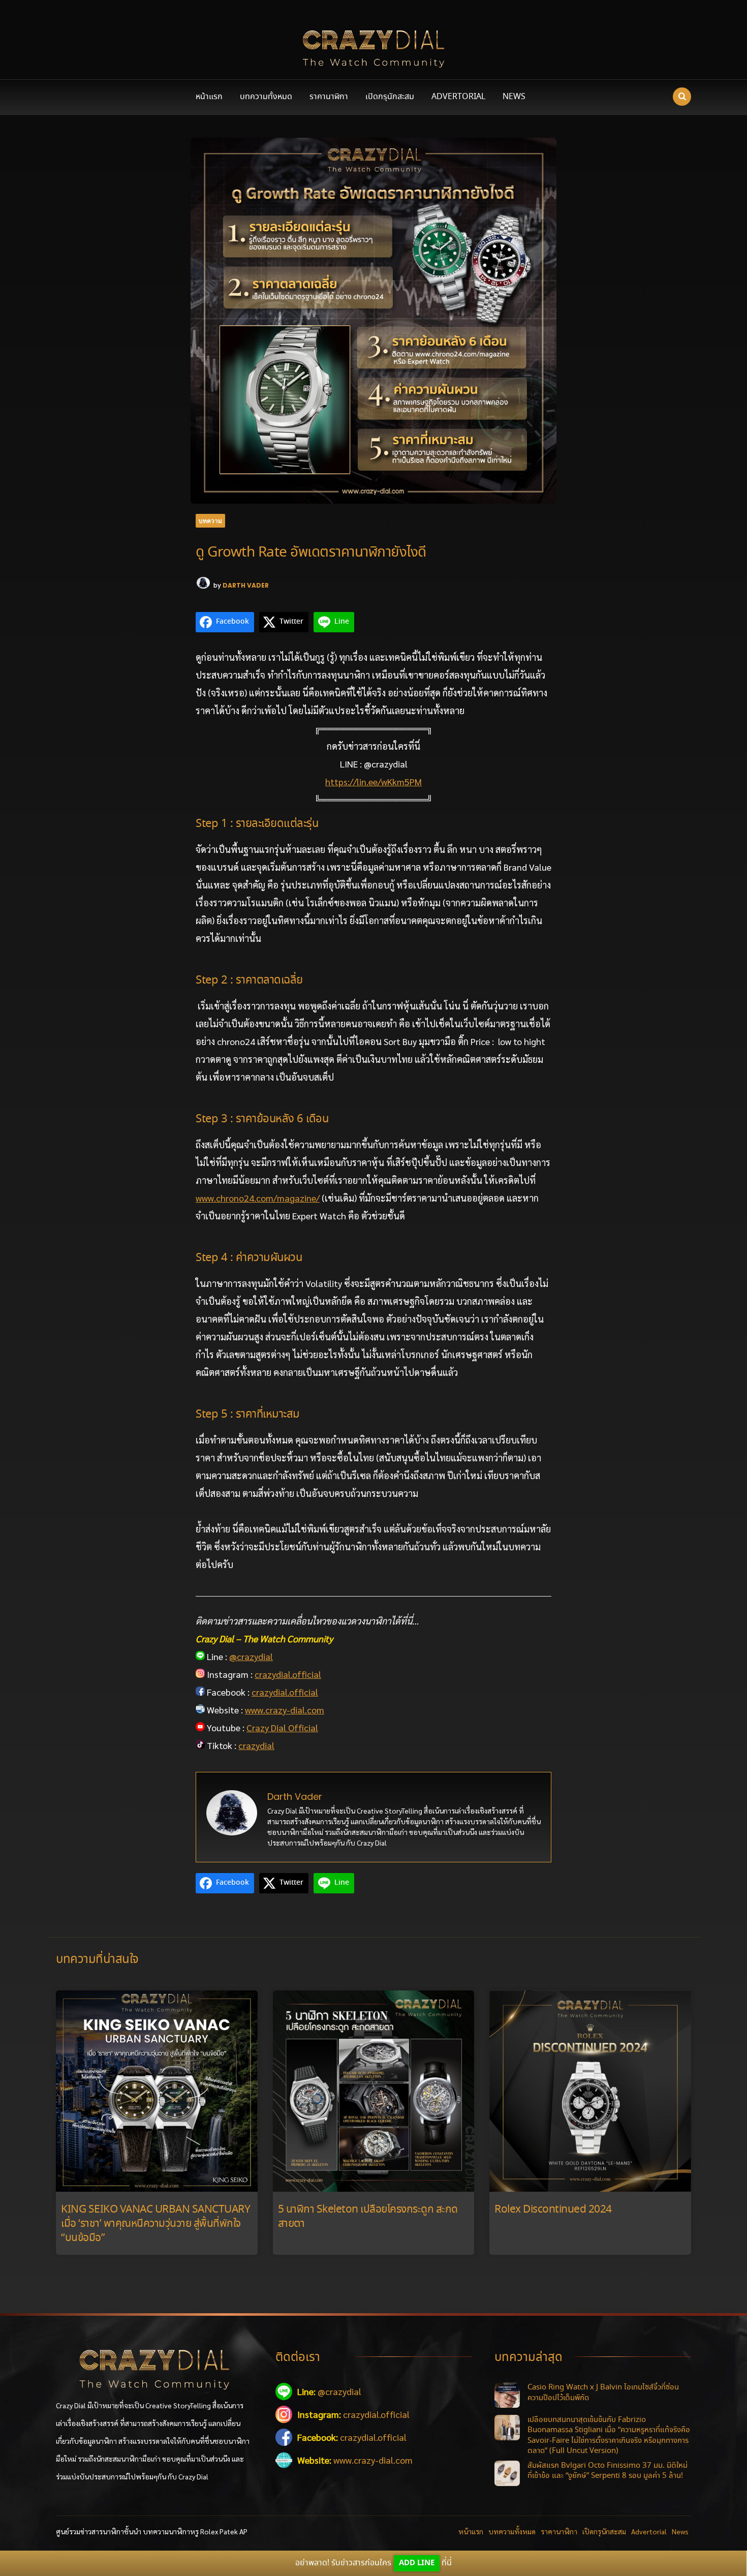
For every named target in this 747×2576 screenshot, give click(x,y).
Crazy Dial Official (282, 1727)
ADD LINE (417, 2563)
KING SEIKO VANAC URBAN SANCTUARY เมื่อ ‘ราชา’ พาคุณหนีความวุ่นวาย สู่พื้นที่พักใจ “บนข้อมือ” (155, 2224)
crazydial (256, 1745)
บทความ (210, 521)
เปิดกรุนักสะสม (390, 97)
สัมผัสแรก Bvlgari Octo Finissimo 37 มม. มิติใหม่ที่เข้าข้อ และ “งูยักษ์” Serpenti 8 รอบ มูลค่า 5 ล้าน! (608, 2471)
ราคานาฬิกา (329, 97)
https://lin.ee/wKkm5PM (373, 781)
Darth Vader (246, 585)
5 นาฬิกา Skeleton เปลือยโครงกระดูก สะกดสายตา (368, 2217)
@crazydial (251, 1656)
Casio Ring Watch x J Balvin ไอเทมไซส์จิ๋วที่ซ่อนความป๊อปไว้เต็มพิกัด (603, 2393)
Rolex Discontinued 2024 (553, 2210)
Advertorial (458, 97)
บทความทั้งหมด (266, 97)
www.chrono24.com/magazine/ (258, 1198)
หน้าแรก (209, 97)
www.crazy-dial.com (285, 1710)
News (514, 97)
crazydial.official (288, 1674)
